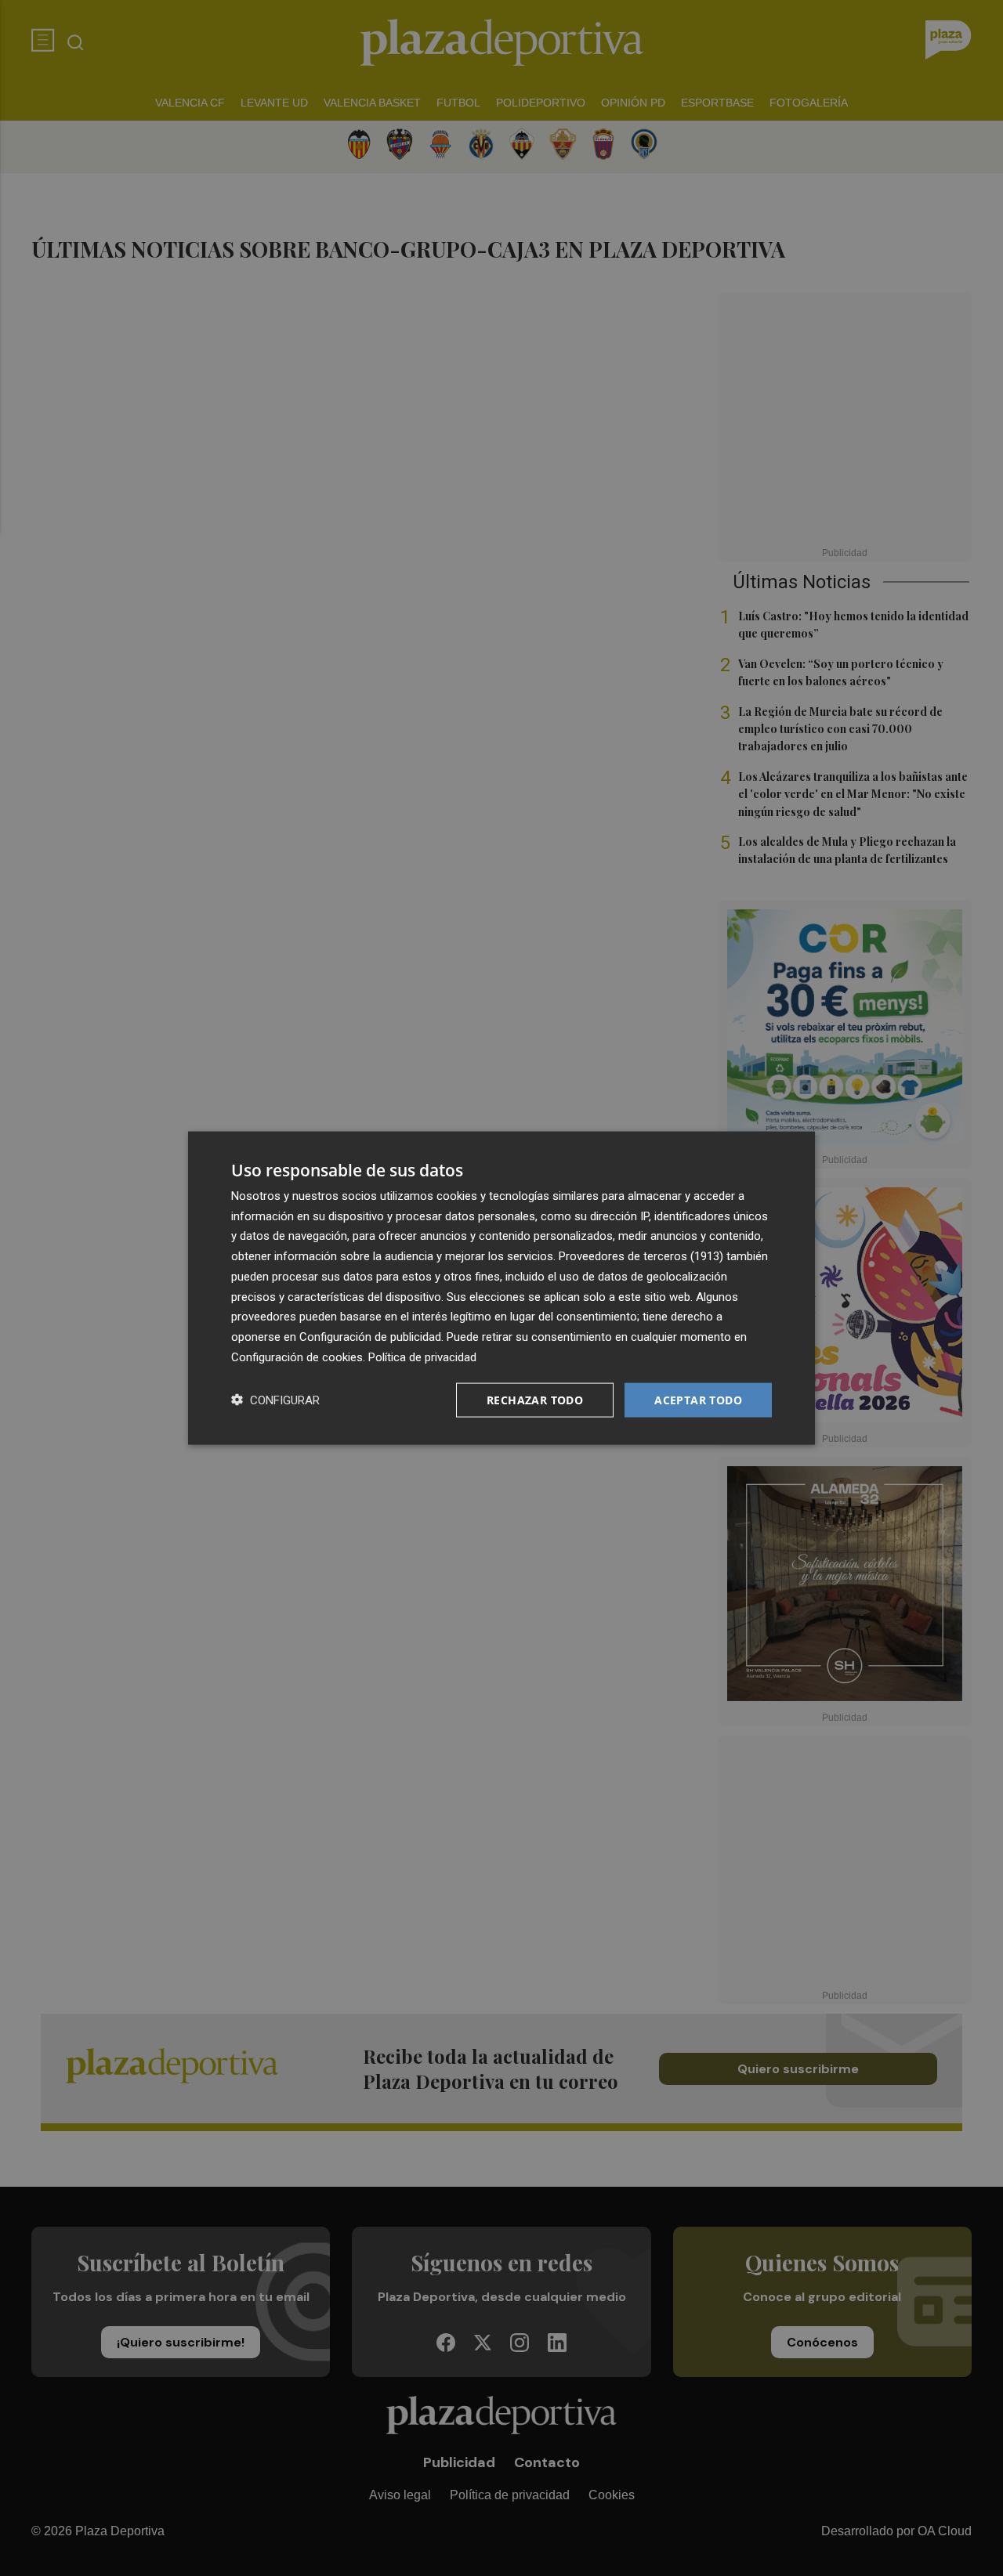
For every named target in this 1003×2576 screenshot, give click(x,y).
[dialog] (501, 1288)
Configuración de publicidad (370, 1337)
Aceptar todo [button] (698, 1399)
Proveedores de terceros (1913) (641, 1256)
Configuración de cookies (297, 1357)
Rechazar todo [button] (535, 1399)
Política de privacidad (422, 1357)
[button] (275, 1400)
